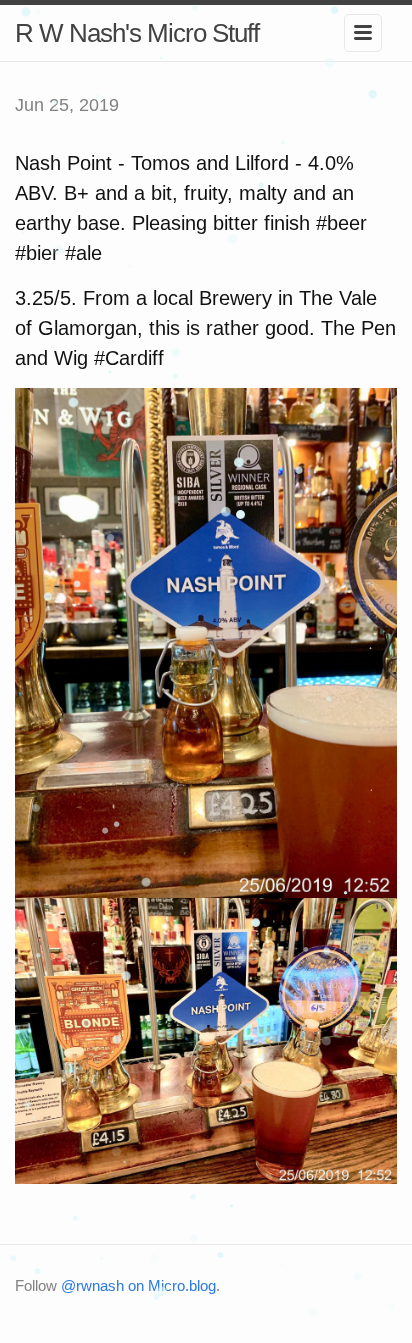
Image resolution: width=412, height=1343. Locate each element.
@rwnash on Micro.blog (138, 1285)
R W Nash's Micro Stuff (137, 33)
